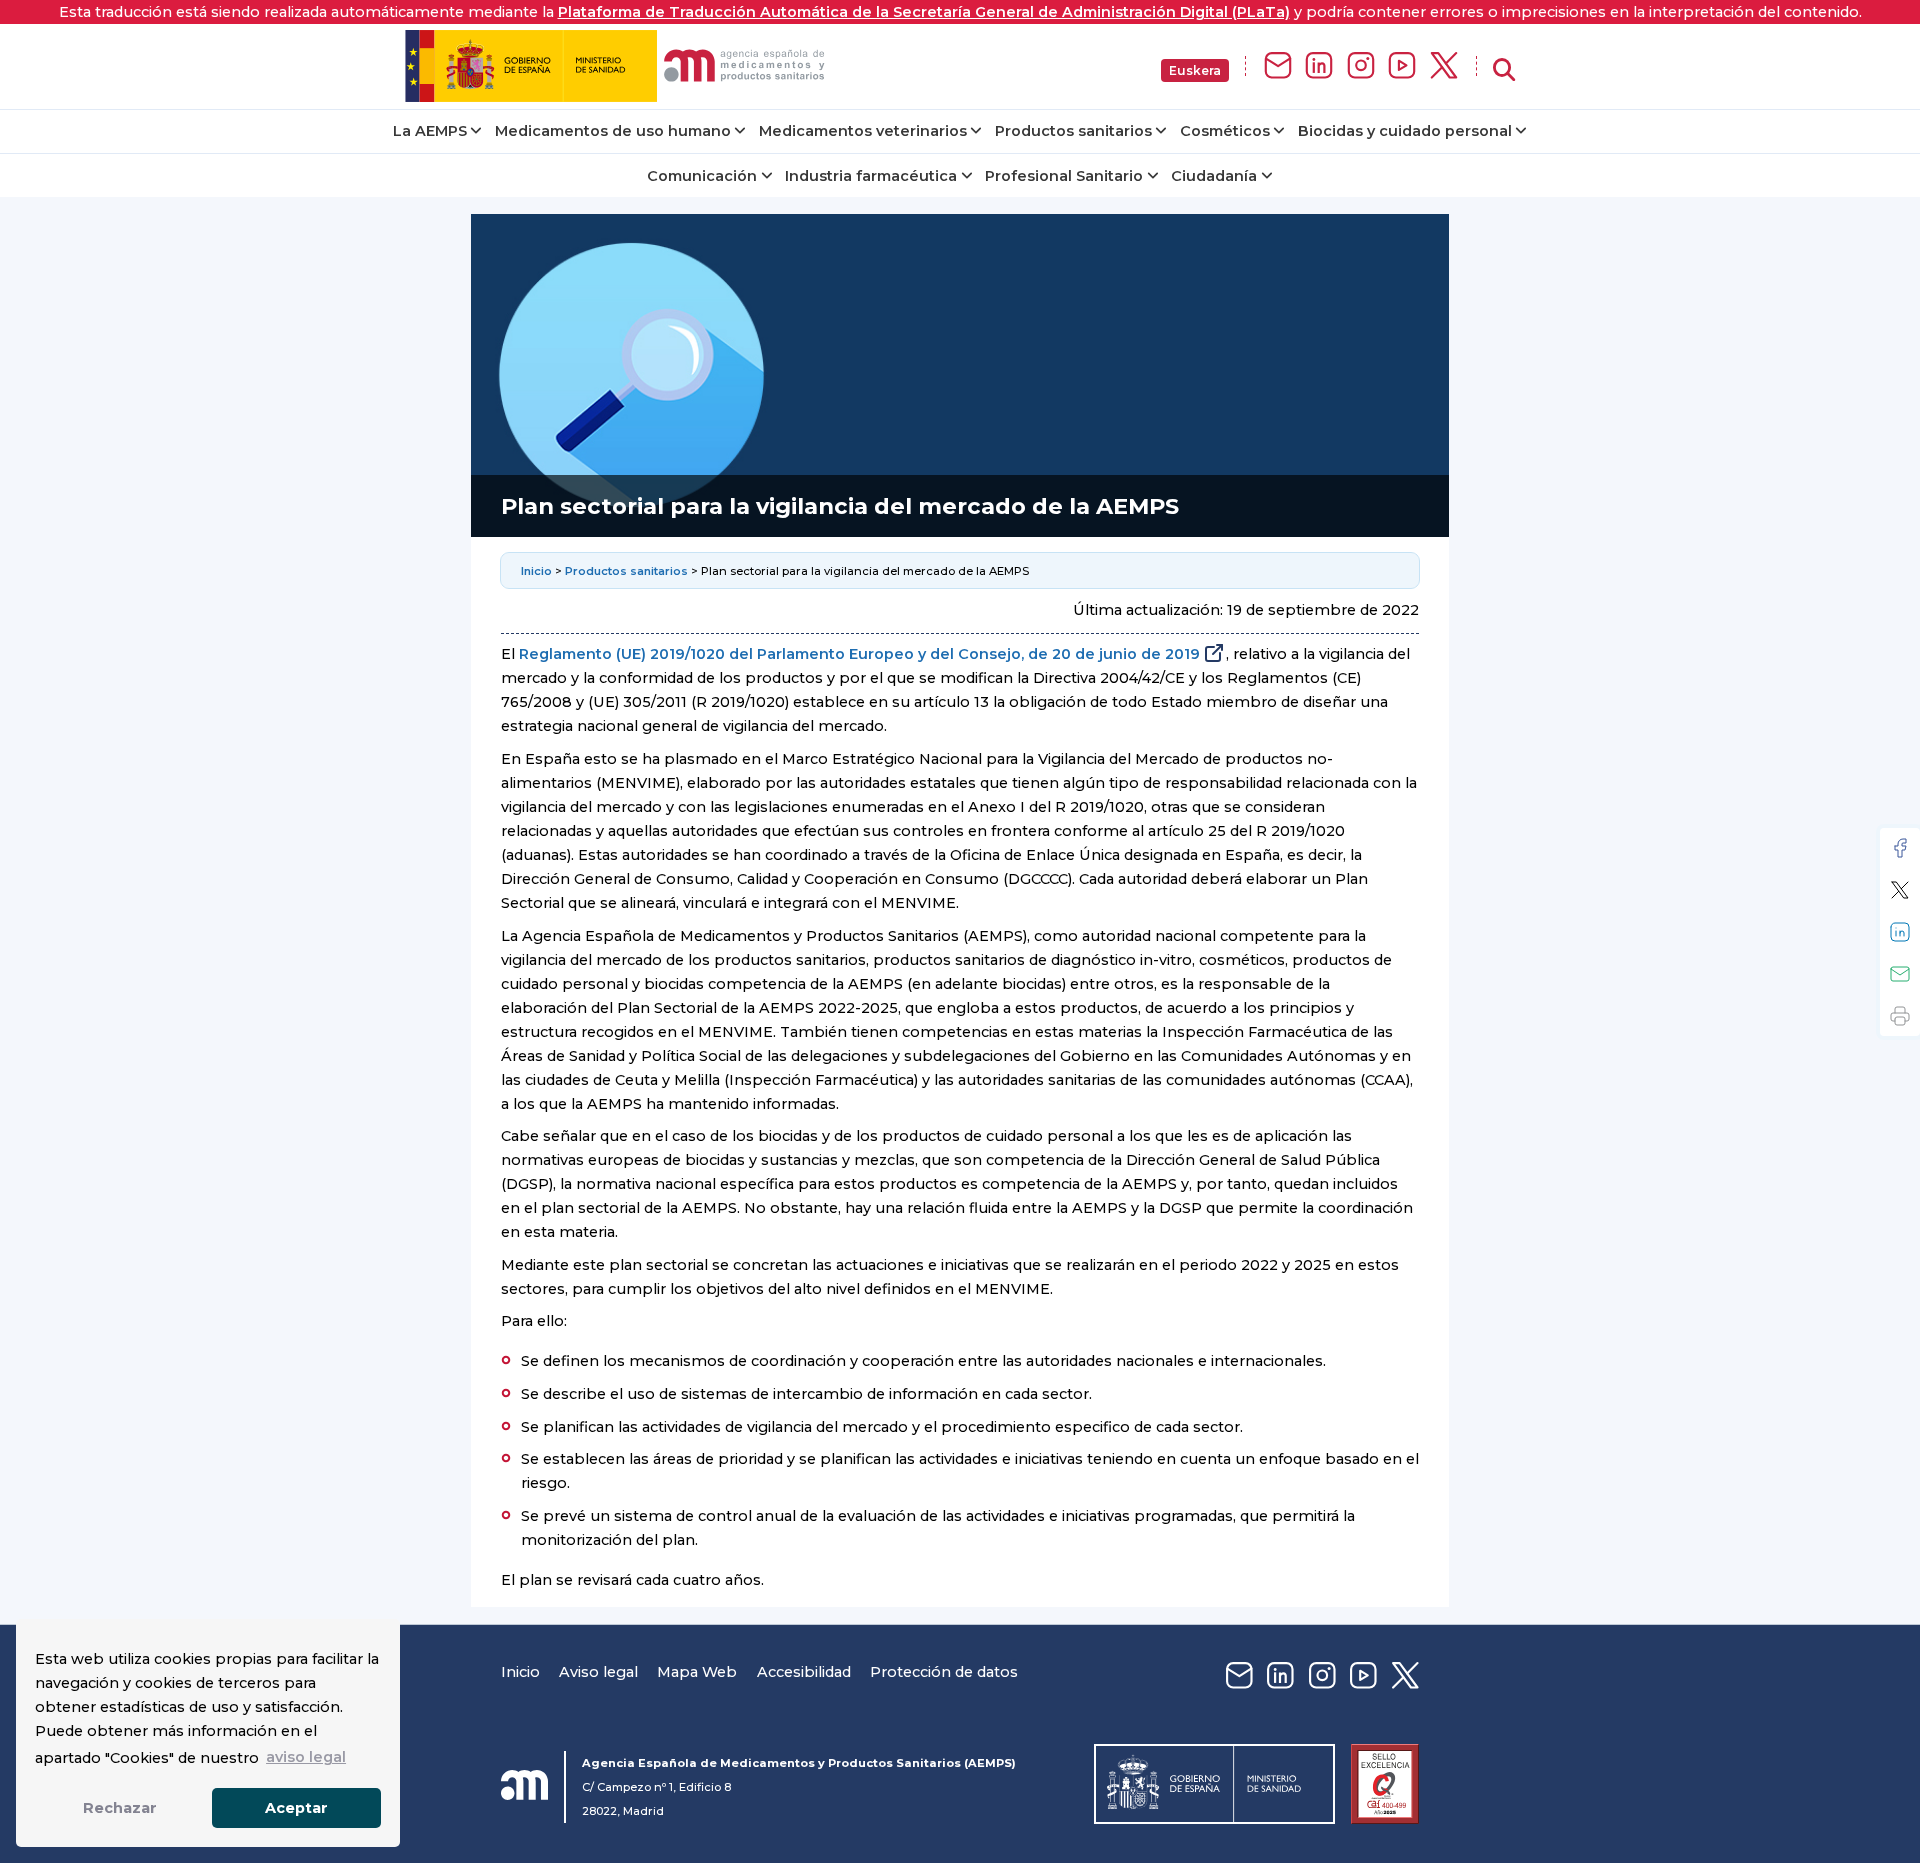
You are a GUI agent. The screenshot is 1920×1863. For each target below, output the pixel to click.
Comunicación (702, 176)
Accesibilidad (804, 1672)
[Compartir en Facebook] (1900, 848)
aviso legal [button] (306, 1757)
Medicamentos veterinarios (863, 131)
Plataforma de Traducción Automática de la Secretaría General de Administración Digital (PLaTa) (924, 12)
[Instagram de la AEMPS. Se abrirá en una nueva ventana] (1361, 66)
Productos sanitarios (1073, 131)
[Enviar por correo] (1900, 974)
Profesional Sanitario (1064, 176)
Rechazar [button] (120, 1808)
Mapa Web (697, 1672)
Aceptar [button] (296, 1808)
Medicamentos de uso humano (613, 131)
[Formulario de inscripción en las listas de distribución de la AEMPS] (1278, 66)
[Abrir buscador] (1504, 70)
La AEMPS (430, 131)
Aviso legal (598, 1672)
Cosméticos (1225, 131)
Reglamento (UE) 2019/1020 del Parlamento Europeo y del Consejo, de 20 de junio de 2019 (859, 654)
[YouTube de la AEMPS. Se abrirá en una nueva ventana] (1402, 66)
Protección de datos (944, 1672)
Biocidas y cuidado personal (1405, 131)
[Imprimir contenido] (1900, 1016)
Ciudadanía (1214, 176)
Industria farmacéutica (871, 176)
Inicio (538, 571)
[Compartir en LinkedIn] (1900, 932)
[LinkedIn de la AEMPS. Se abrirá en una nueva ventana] (1319, 66)
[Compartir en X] (1900, 890)
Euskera (1195, 70)
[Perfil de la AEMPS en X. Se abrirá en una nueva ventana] (1444, 66)
